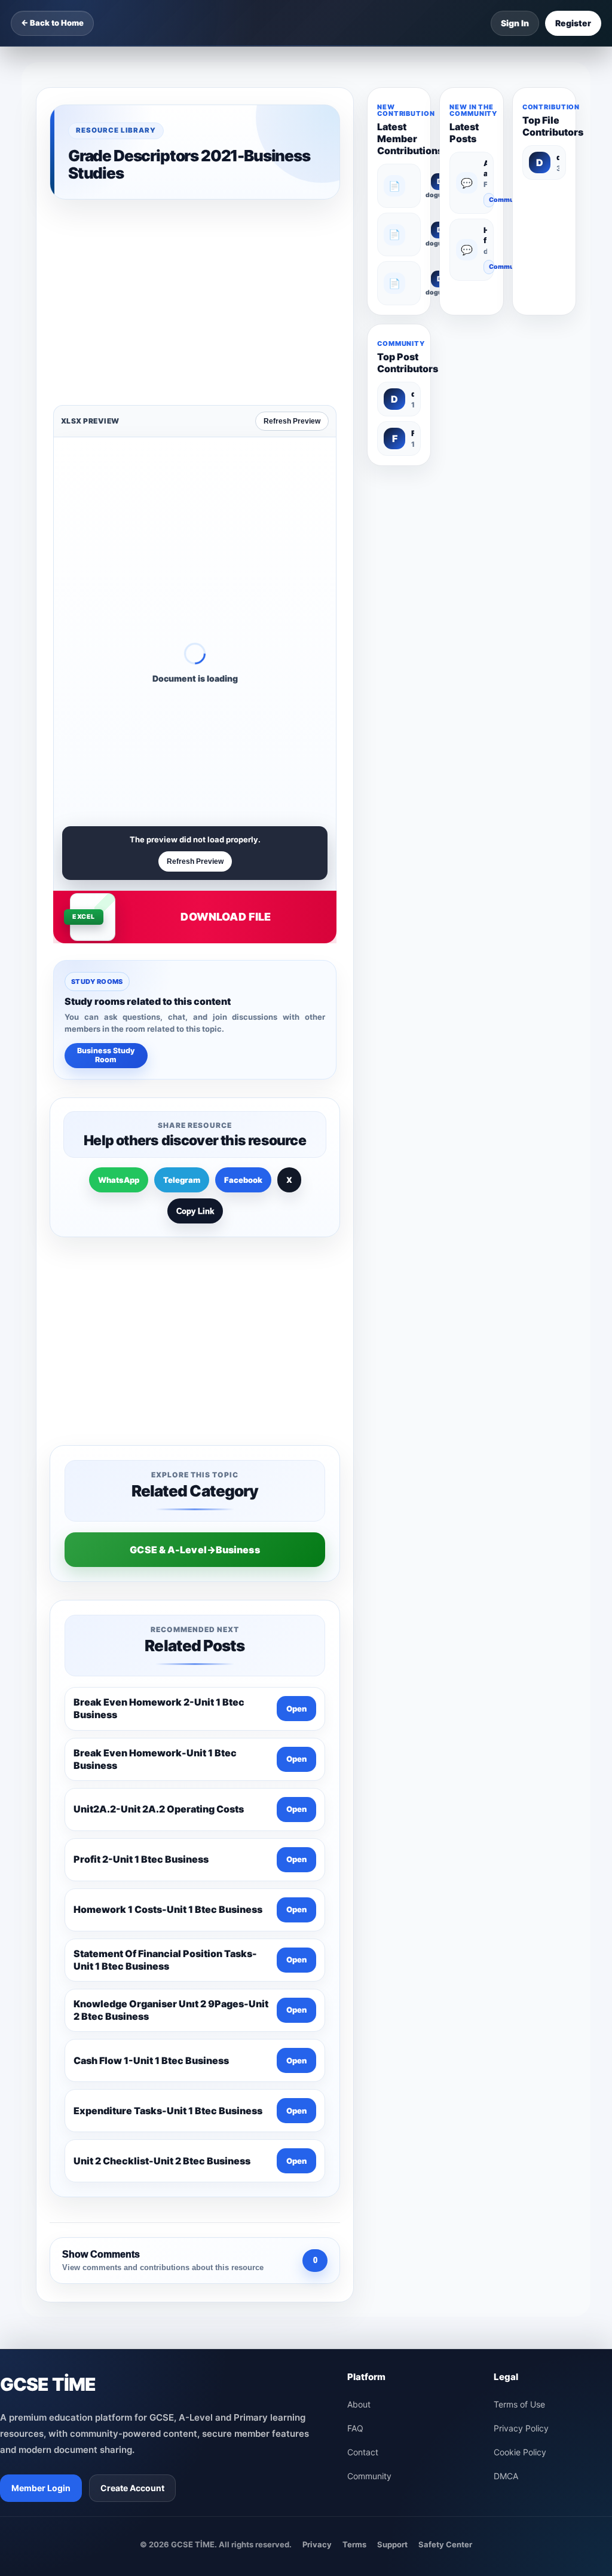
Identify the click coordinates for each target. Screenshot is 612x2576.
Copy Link (195, 1025)
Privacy (317, 2168)
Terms (354, 2168)
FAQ (355, 2052)
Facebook (243, 993)
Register (573, 23)
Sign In (515, 23)
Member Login (41, 2112)
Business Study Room (106, 869)
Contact (363, 2076)
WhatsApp (119, 993)
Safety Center (445, 2168)
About (359, 2028)
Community (492, 200)
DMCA (506, 2100)
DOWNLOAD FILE (226, 730)
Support (392, 2168)
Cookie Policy (520, 2076)
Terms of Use (519, 2028)
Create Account (132, 2112)
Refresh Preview (292, 235)
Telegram (182, 993)
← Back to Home (52, 23)
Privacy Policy (521, 2052)
